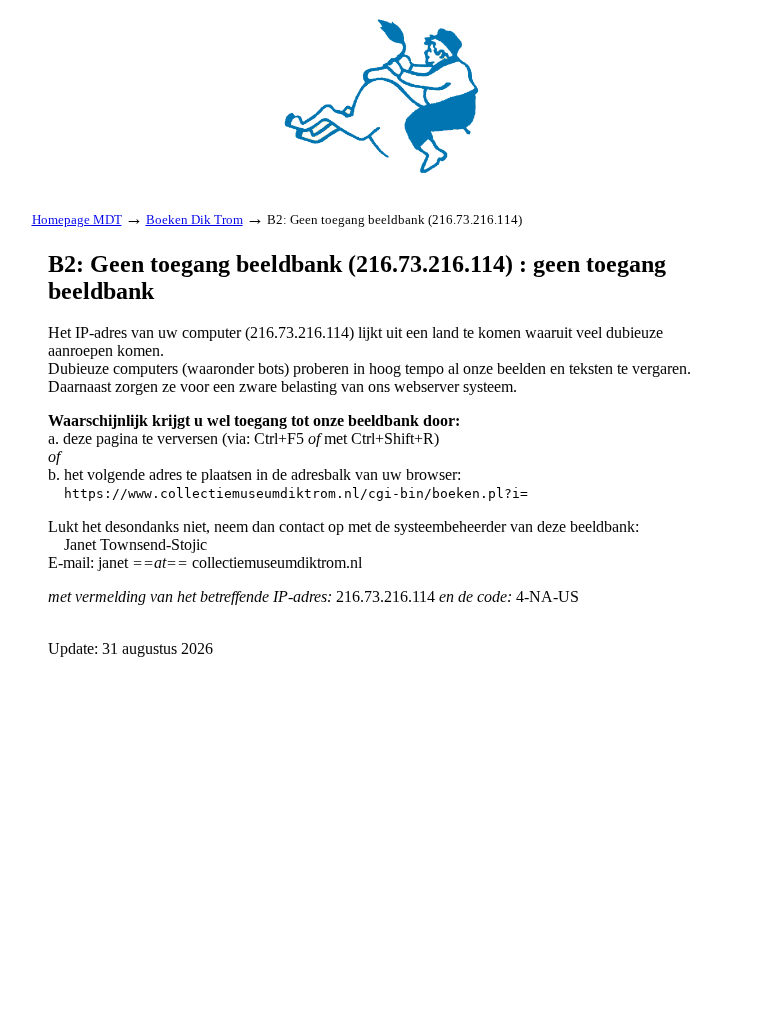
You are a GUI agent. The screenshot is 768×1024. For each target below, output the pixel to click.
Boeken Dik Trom (194, 219)
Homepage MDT (77, 219)
